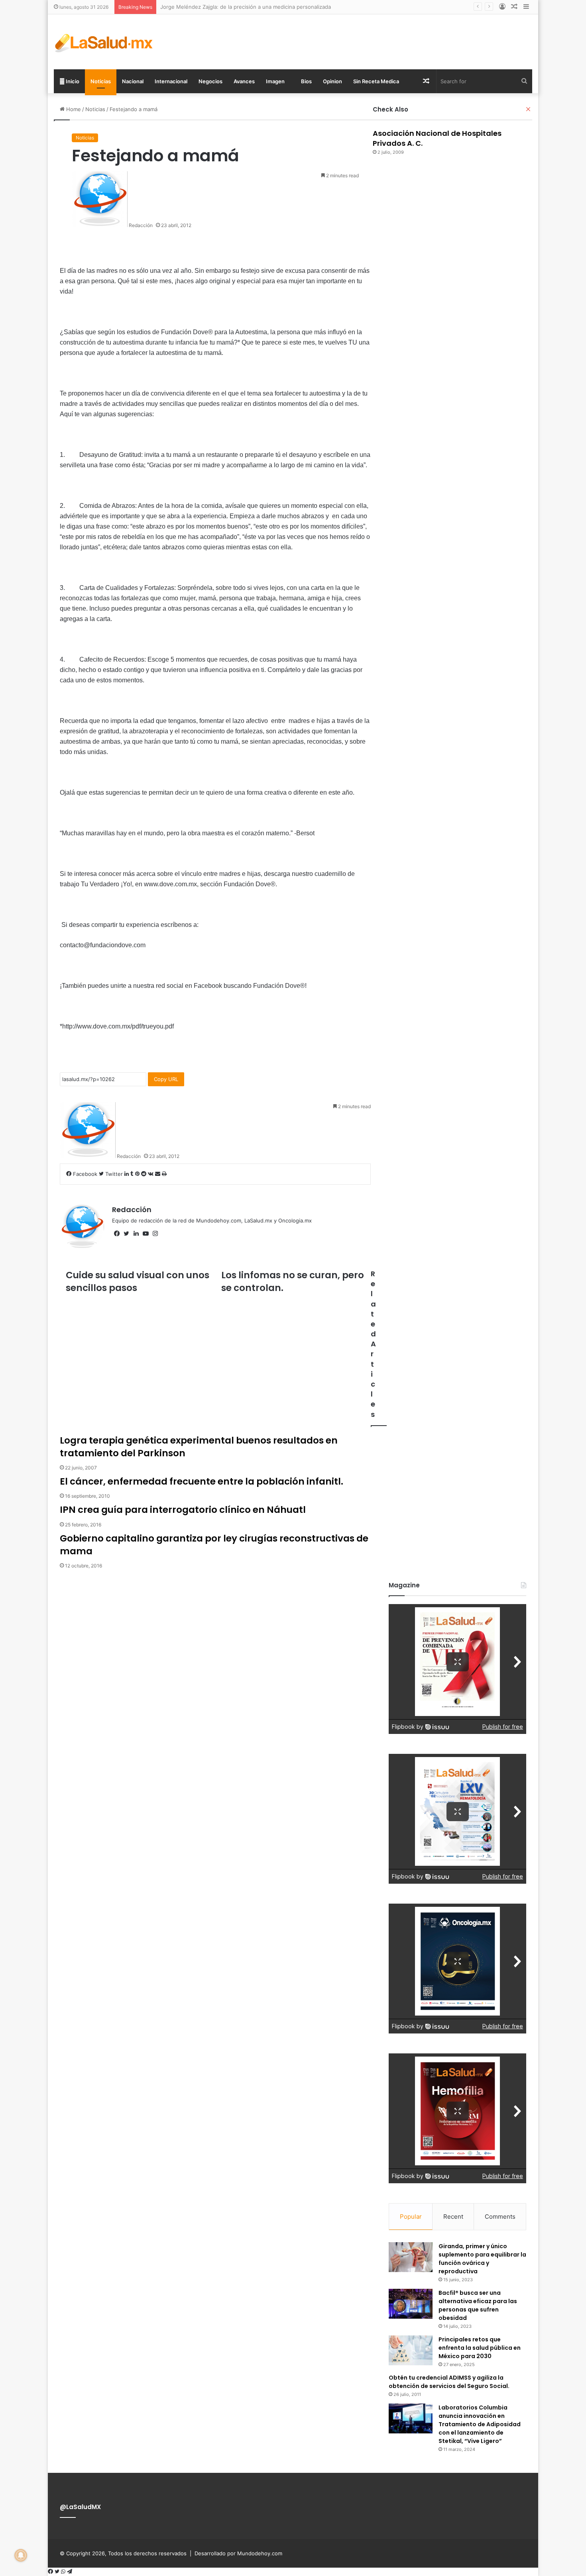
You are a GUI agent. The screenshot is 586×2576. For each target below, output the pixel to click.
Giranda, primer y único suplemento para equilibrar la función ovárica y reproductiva (482, 2259)
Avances (244, 81)
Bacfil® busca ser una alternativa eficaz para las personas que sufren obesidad (478, 2305)
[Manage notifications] (21, 2555)
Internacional (171, 81)
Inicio (72, 81)
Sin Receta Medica (376, 81)
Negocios (210, 81)
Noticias (101, 81)
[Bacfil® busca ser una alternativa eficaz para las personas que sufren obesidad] (411, 2304)
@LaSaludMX (80, 2507)
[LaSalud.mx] (104, 42)
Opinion (332, 81)
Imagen (275, 81)
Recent (453, 2217)
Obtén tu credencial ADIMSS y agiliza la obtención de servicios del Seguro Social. (449, 2382)
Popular (411, 2217)
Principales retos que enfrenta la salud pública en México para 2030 (480, 2348)
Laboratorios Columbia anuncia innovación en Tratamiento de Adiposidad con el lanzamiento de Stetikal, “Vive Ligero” (480, 2424)
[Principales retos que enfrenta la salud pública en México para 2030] (411, 2350)
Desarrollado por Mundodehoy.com (238, 2553)
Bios (306, 81)
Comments (500, 2217)
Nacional (133, 81)
